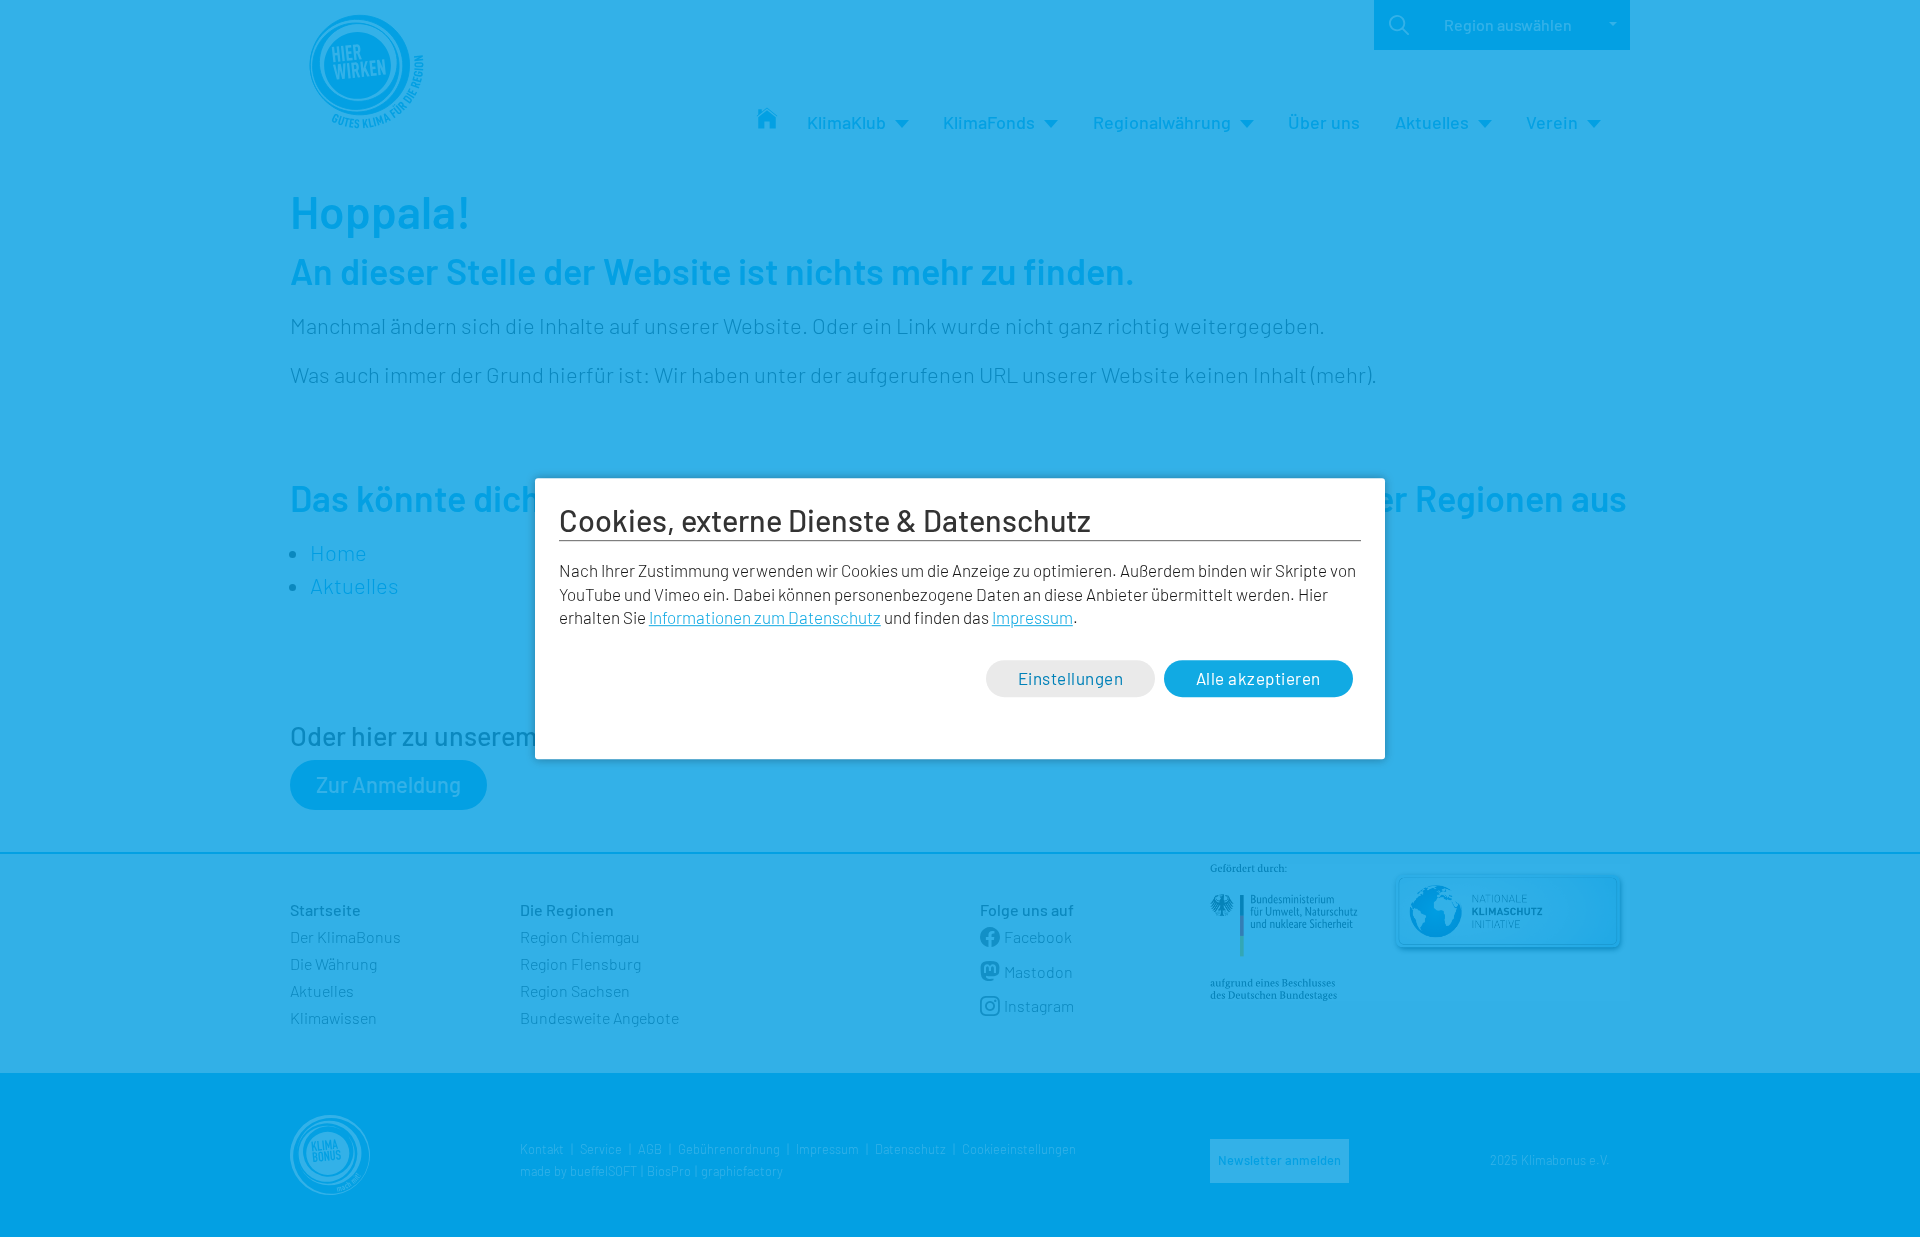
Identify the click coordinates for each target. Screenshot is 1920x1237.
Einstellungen (1071, 678)
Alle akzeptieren (1258, 678)
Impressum (1032, 618)
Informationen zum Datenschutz (765, 618)
